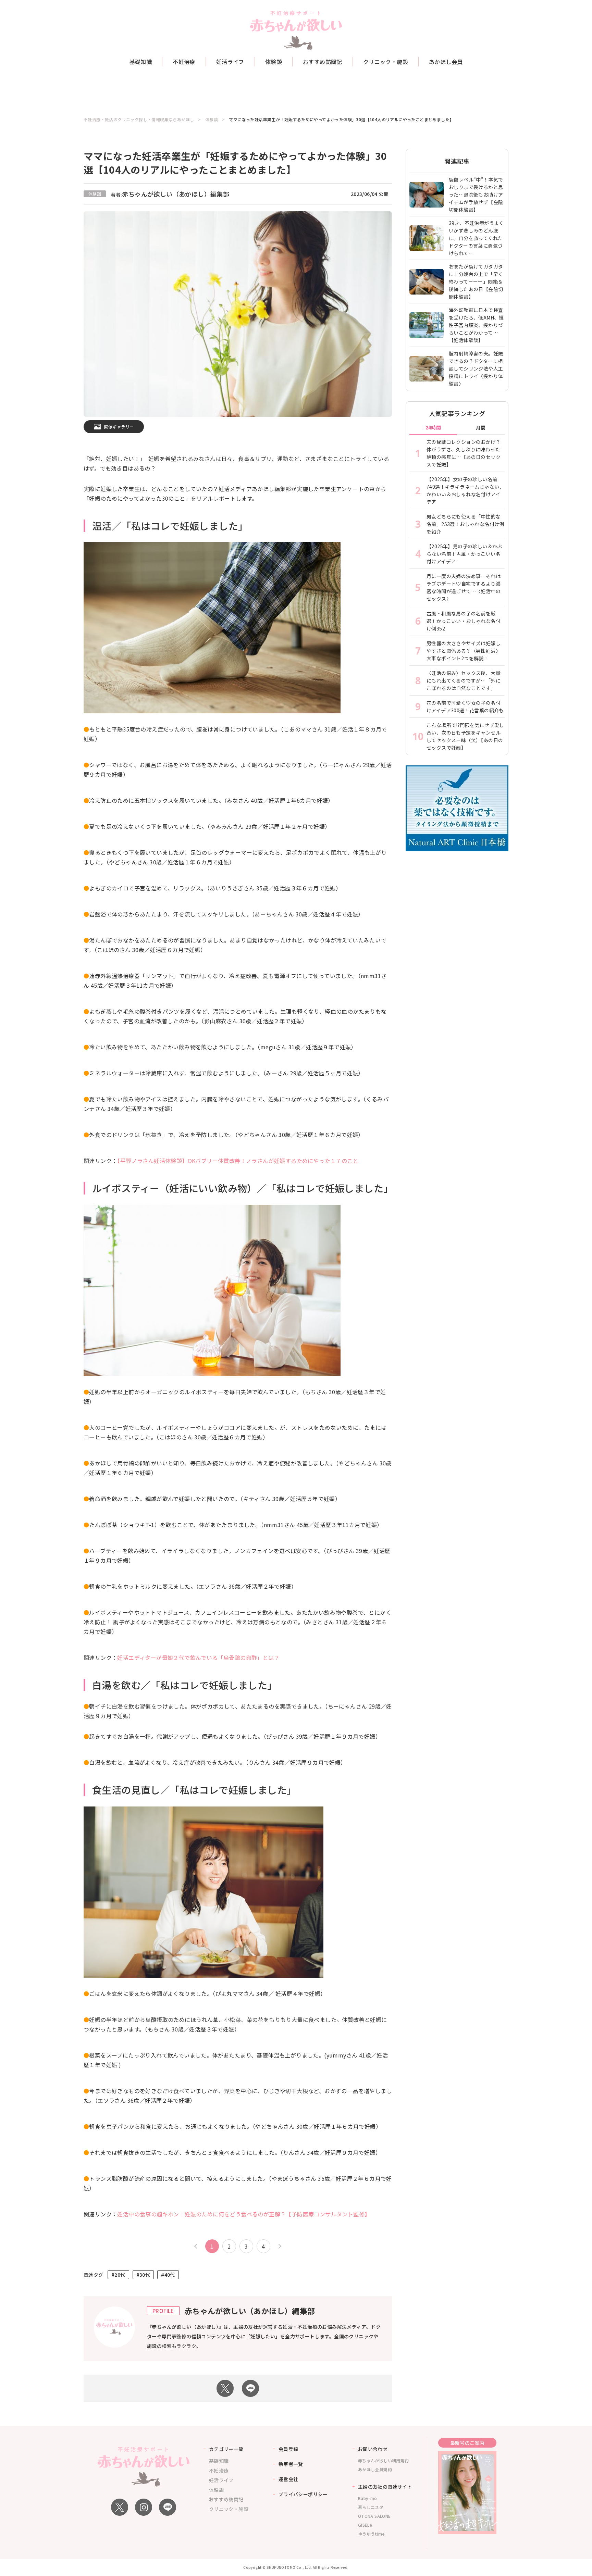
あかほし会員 (446, 62)
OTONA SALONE (374, 2516)
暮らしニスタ (371, 2507)
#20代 (118, 2275)
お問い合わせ (373, 2449)
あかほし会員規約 (375, 2469)
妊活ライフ (230, 62)
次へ (279, 2246)
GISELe (365, 2525)
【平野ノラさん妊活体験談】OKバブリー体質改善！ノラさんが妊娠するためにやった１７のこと (238, 1161)
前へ (197, 2246)
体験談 (274, 62)
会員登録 (288, 2449)
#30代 (143, 2275)
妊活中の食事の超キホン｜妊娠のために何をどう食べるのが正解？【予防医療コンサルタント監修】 (244, 2214)
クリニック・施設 (386, 62)
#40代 (168, 2275)
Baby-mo (368, 2498)
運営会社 (288, 2479)
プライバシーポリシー (303, 2494)
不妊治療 (184, 62)
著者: (170, 195)
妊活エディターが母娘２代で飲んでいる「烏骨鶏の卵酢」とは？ (198, 1658)
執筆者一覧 (291, 2464)
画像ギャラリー (119, 427)
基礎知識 (141, 62)
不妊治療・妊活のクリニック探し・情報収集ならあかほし (139, 120)
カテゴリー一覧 (226, 2449)
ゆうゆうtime (371, 2534)
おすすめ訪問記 (323, 62)
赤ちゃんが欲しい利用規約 (384, 2460)
